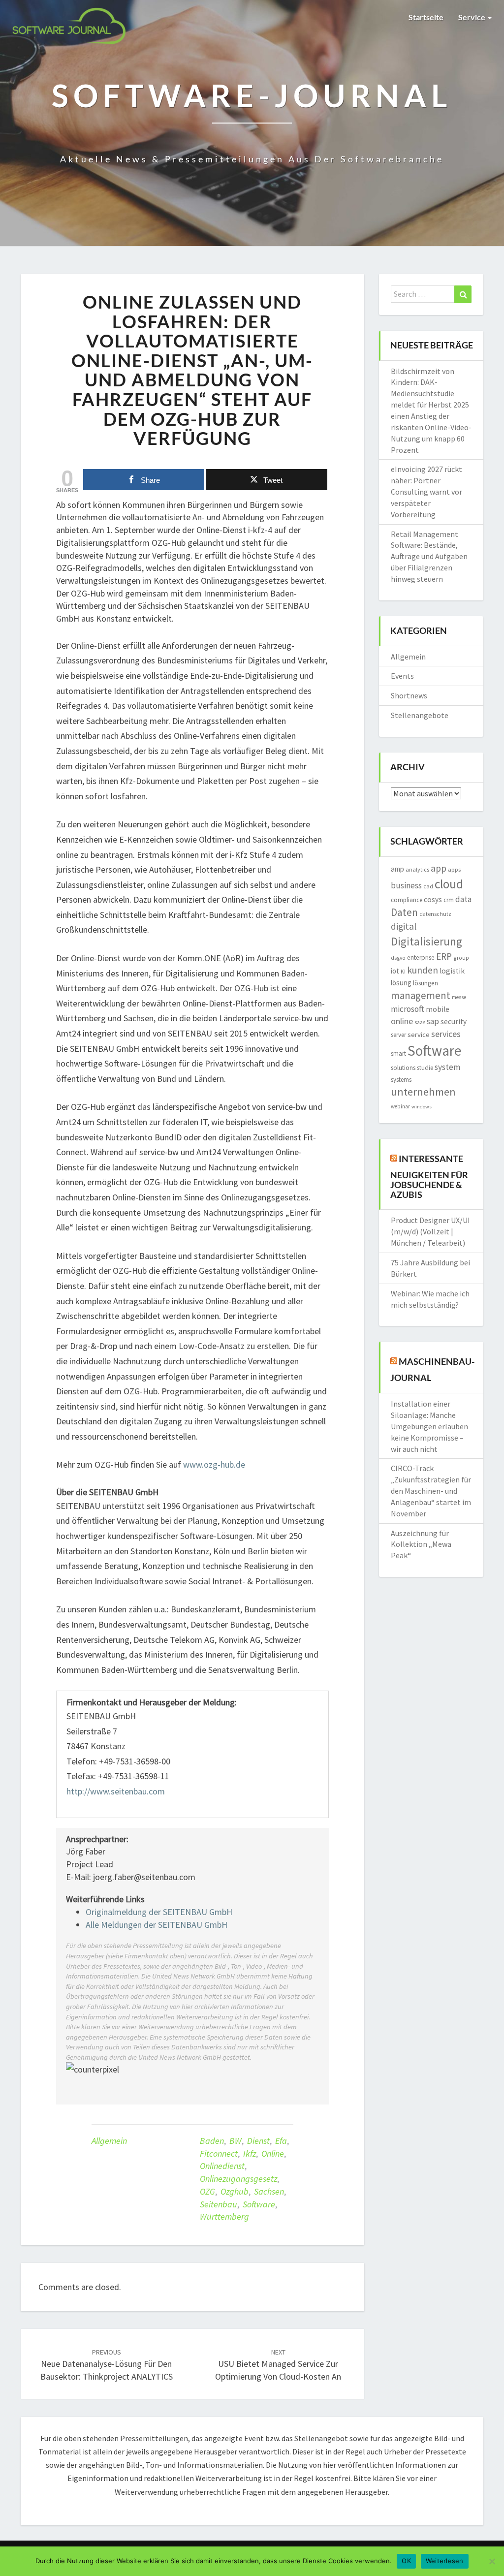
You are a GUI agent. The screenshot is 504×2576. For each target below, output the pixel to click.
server (398, 1035)
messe (459, 997)
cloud (449, 884)
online (273, 2153)
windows (422, 1107)
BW (236, 2141)
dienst (258, 2141)
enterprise (421, 958)
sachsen (269, 2191)
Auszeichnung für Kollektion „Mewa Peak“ (421, 1544)
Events (402, 676)
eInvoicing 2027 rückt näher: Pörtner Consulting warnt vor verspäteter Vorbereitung (426, 491)
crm (449, 900)
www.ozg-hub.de (214, 1464)
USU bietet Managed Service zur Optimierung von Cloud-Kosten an (278, 2365)
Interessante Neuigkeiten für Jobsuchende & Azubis (429, 1177)
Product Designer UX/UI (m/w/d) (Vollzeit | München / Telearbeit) (430, 1231)
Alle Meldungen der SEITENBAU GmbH (157, 1925)
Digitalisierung (426, 941)
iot (395, 971)
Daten (404, 912)
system (447, 1067)
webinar (400, 1106)
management (421, 995)
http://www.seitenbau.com (116, 1791)
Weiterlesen (445, 2561)
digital (404, 926)
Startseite (426, 17)
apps (454, 869)
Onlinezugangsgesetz (238, 2179)
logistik (452, 971)
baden (212, 2141)
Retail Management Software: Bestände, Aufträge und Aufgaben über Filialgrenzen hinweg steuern (429, 556)
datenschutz (435, 914)
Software (259, 2204)
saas (420, 1022)
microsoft (408, 1009)
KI (403, 972)
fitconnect (219, 2153)
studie (425, 1068)
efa (281, 2141)
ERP (444, 956)
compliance (407, 900)
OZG (207, 2191)
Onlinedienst (222, 2166)
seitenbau (219, 2204)
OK (406, 2561)
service (419, 1035)
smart (398, 1053)
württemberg (224, 2216)
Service (472, 17)
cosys (433, 899)
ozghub (235, 2191)
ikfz (250, 2153)
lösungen (425, 983)
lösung (401, 983)
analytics (417, 869)
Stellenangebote (420, 715)
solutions (403, 1068)
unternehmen (423, 1092)
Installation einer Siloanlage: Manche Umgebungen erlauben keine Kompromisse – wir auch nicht (429, 1426)
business (406, 885)
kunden (423, 970)
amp (397, 869)
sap (433, 1021)
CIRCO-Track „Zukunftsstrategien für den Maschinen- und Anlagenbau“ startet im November (431, 1491)
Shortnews (409, 695)
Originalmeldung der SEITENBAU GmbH (159, 1912)
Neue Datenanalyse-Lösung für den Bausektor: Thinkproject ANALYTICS (107, 2365)
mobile (438, 1009)
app (439, 868)
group (461, 958)
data (463, 899)
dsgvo (398, 958)
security (454, 1021)
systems (401, 1080)
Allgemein (109, 2141)
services (446, 1034)
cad (428, 886)
